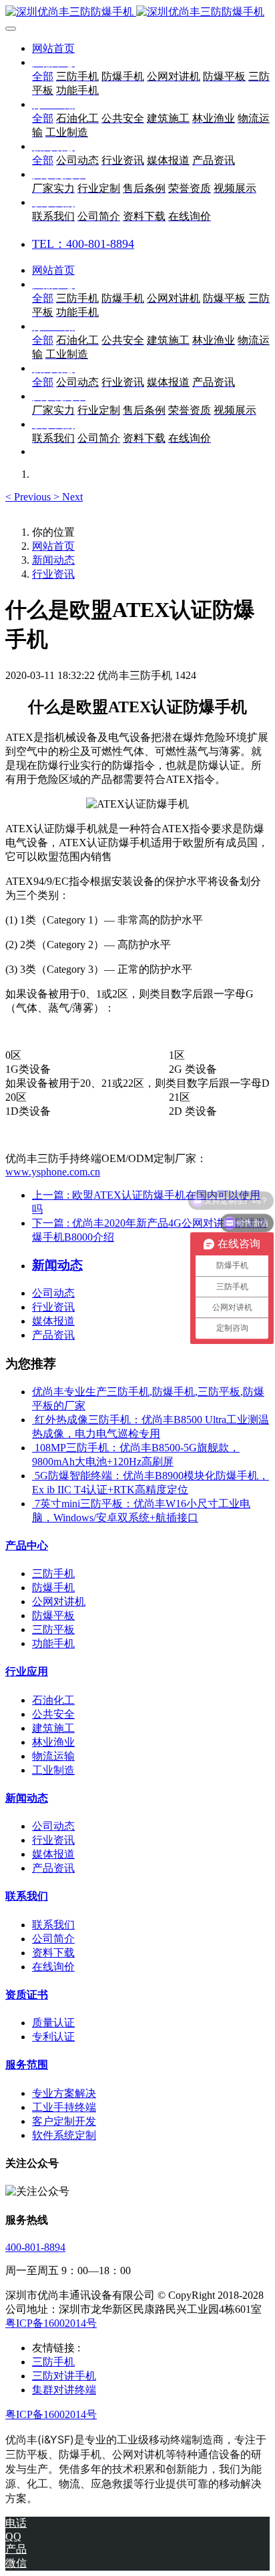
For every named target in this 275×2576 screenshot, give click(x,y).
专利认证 (53, 2037)
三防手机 (53, 1574)
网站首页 (53, 48)
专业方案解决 (64, 2093)
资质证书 (27, 1995)
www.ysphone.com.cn (53, 1172)
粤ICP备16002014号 (51, 2323)
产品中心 (27, 1546)
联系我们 (27, 1896)
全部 (43, 76)
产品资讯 (53, 1335)
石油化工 (53, 1700)
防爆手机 (53, 1588)
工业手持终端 (64, 2107)
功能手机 (53, 1643)
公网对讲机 (59, 1602)
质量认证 (53, 2023)
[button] (29, 497)
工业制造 (53, 1770)
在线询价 (53, 1967)
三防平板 (53, 1629)
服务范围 (27, 2065)
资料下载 (53, 1953)
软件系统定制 (64, 2135)
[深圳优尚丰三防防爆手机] (137, 12)
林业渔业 (53, 1742)
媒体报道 (53, 1321)
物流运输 (53, 1756)
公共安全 (53, 1714)
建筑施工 (53, 1728)
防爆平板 (53, 1615)
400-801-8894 (35, 2247)
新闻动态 (53, 560)
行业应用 (27, 1671)
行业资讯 (53, 574)
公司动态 (53, 1293)
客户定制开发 (64, 2121)
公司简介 (53, 1939)
